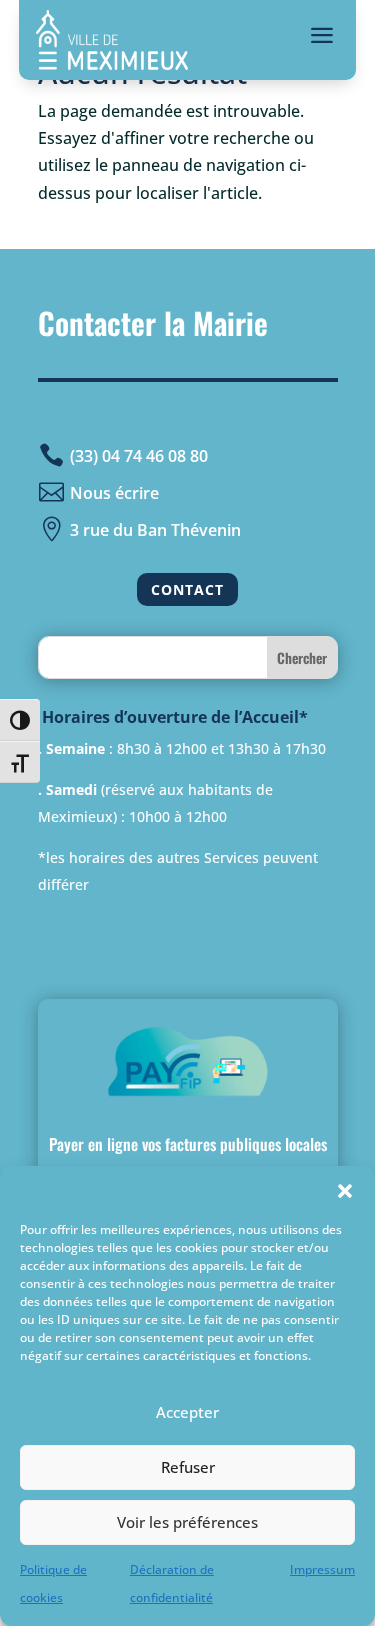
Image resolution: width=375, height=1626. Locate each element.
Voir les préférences (187, 1522)
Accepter (187, 1412)
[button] (345, 1191)
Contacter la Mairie (153, 322)
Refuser (188, 1467)
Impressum (322, 1569)
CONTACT (187, 589)
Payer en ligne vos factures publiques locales (188, 1144)
